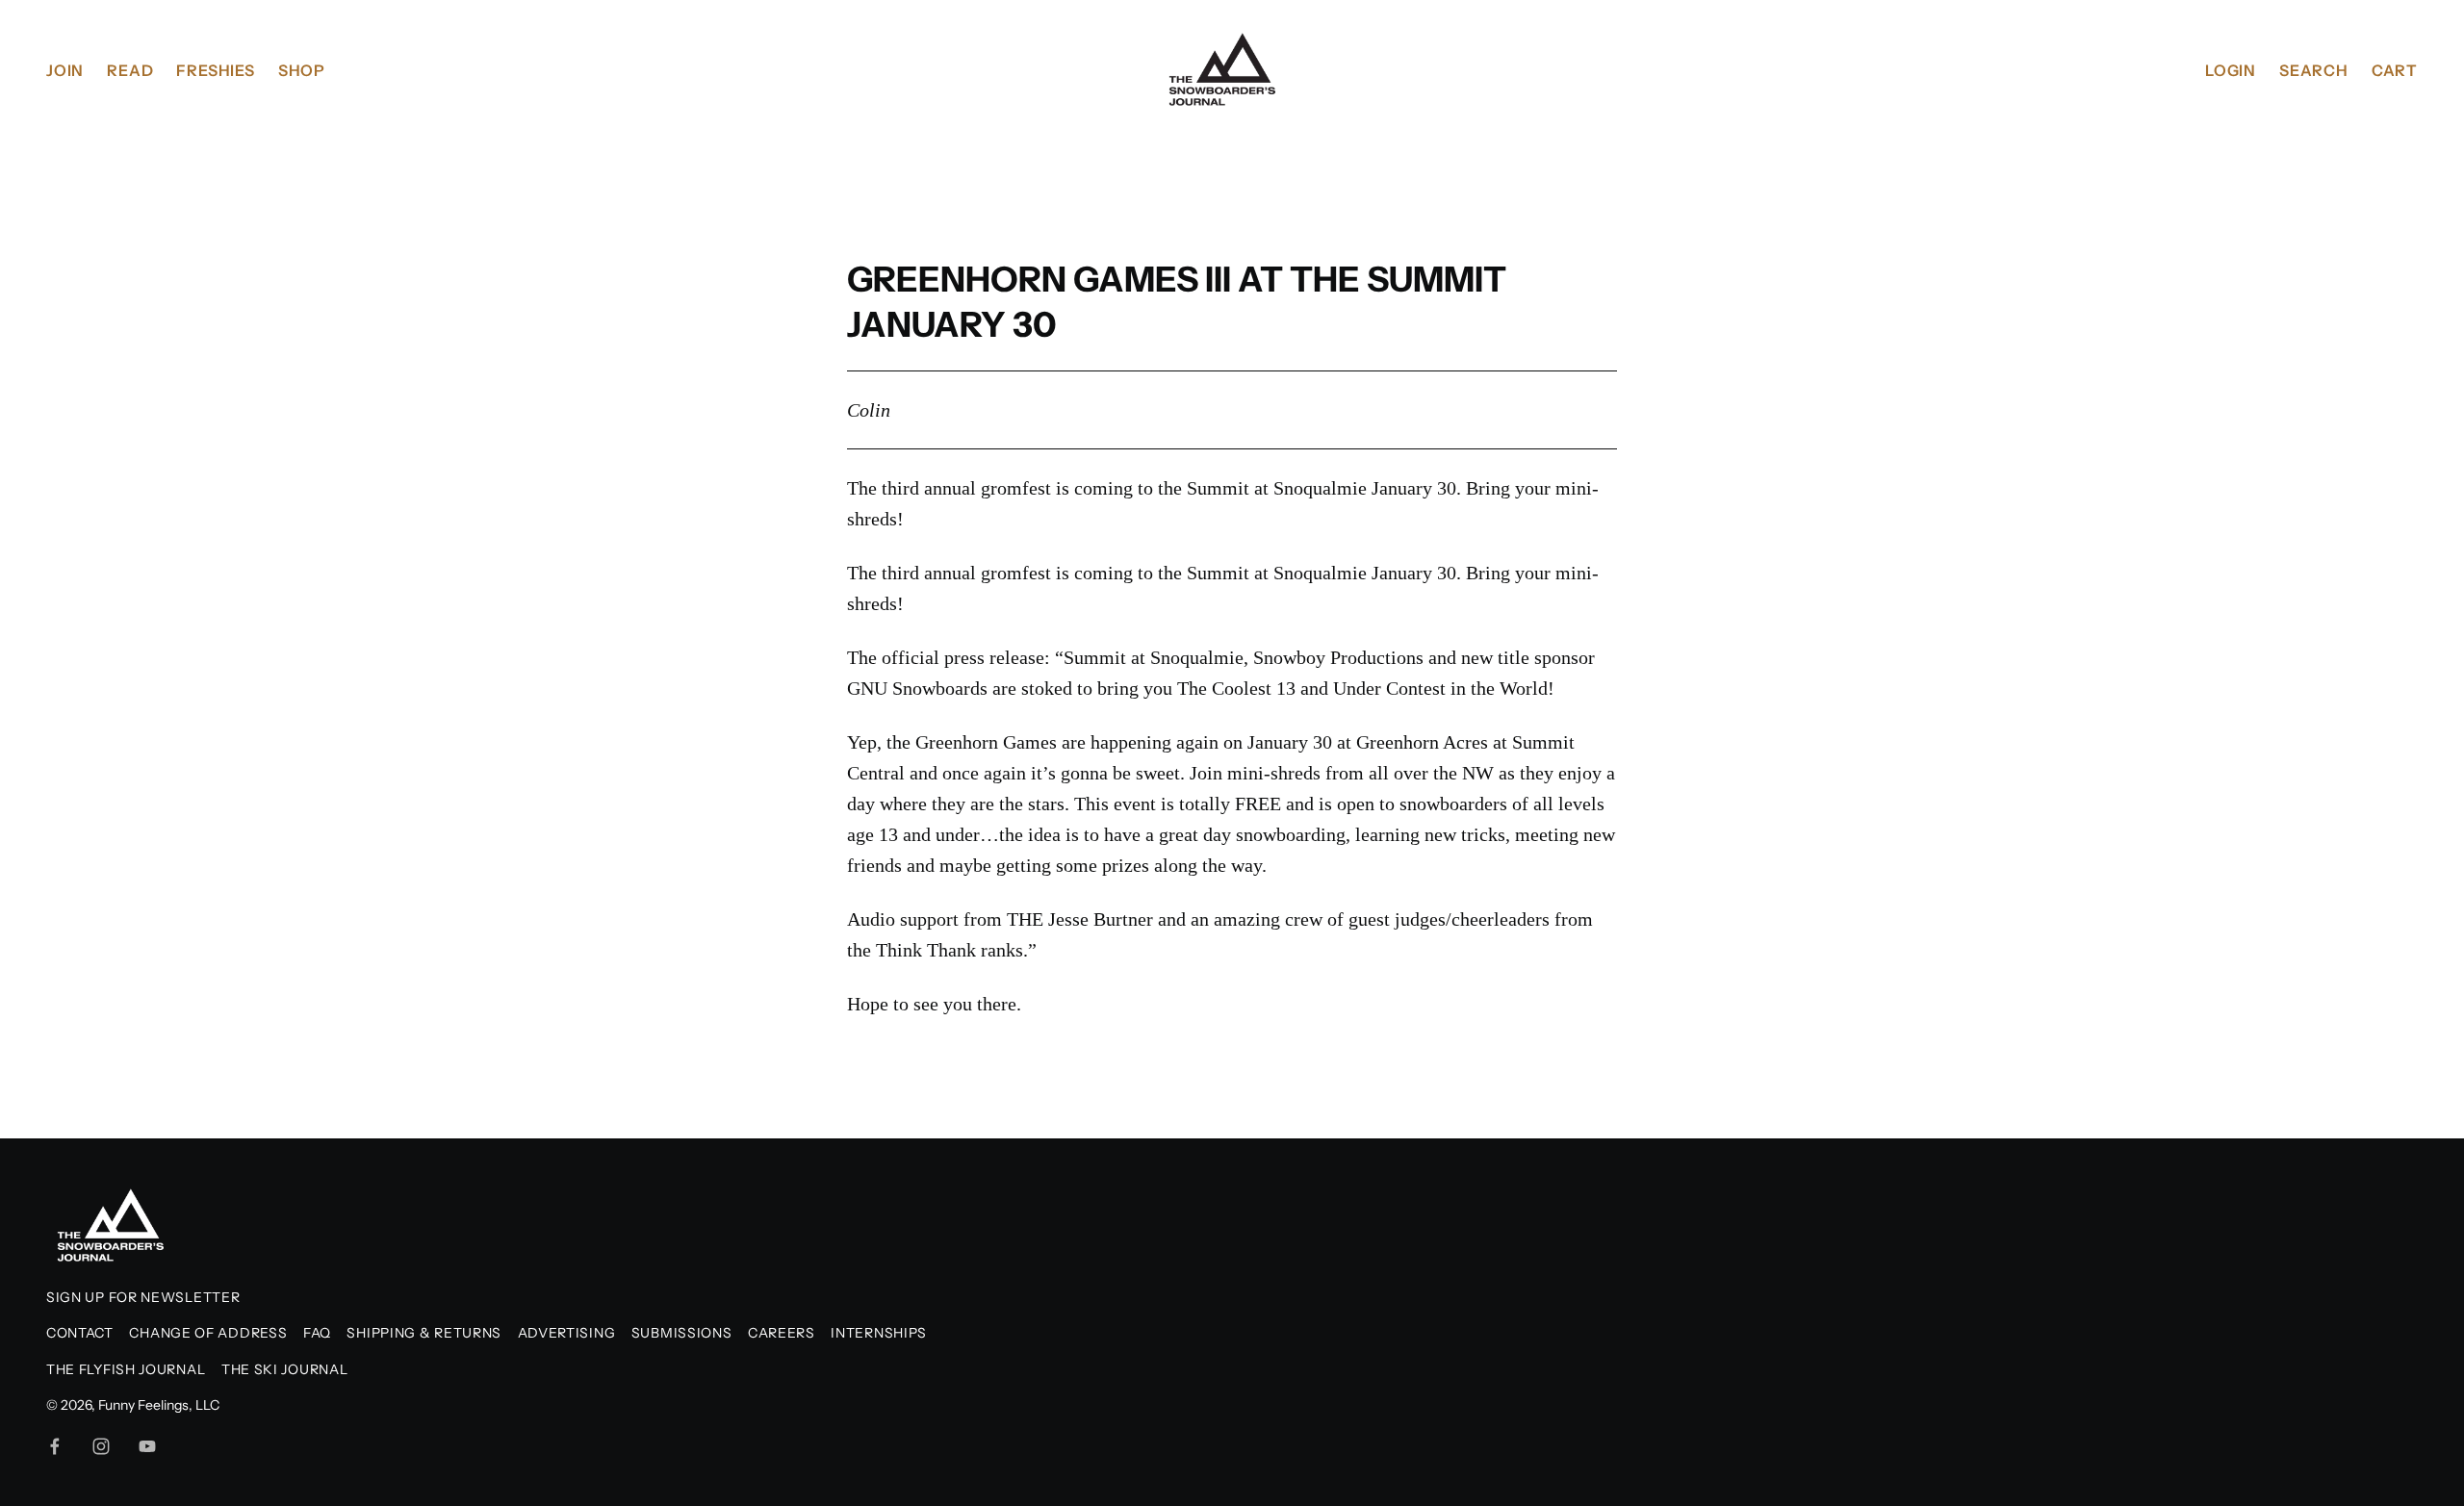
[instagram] (101, 1446)
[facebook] (55, 1446)
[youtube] (147, 1446)
